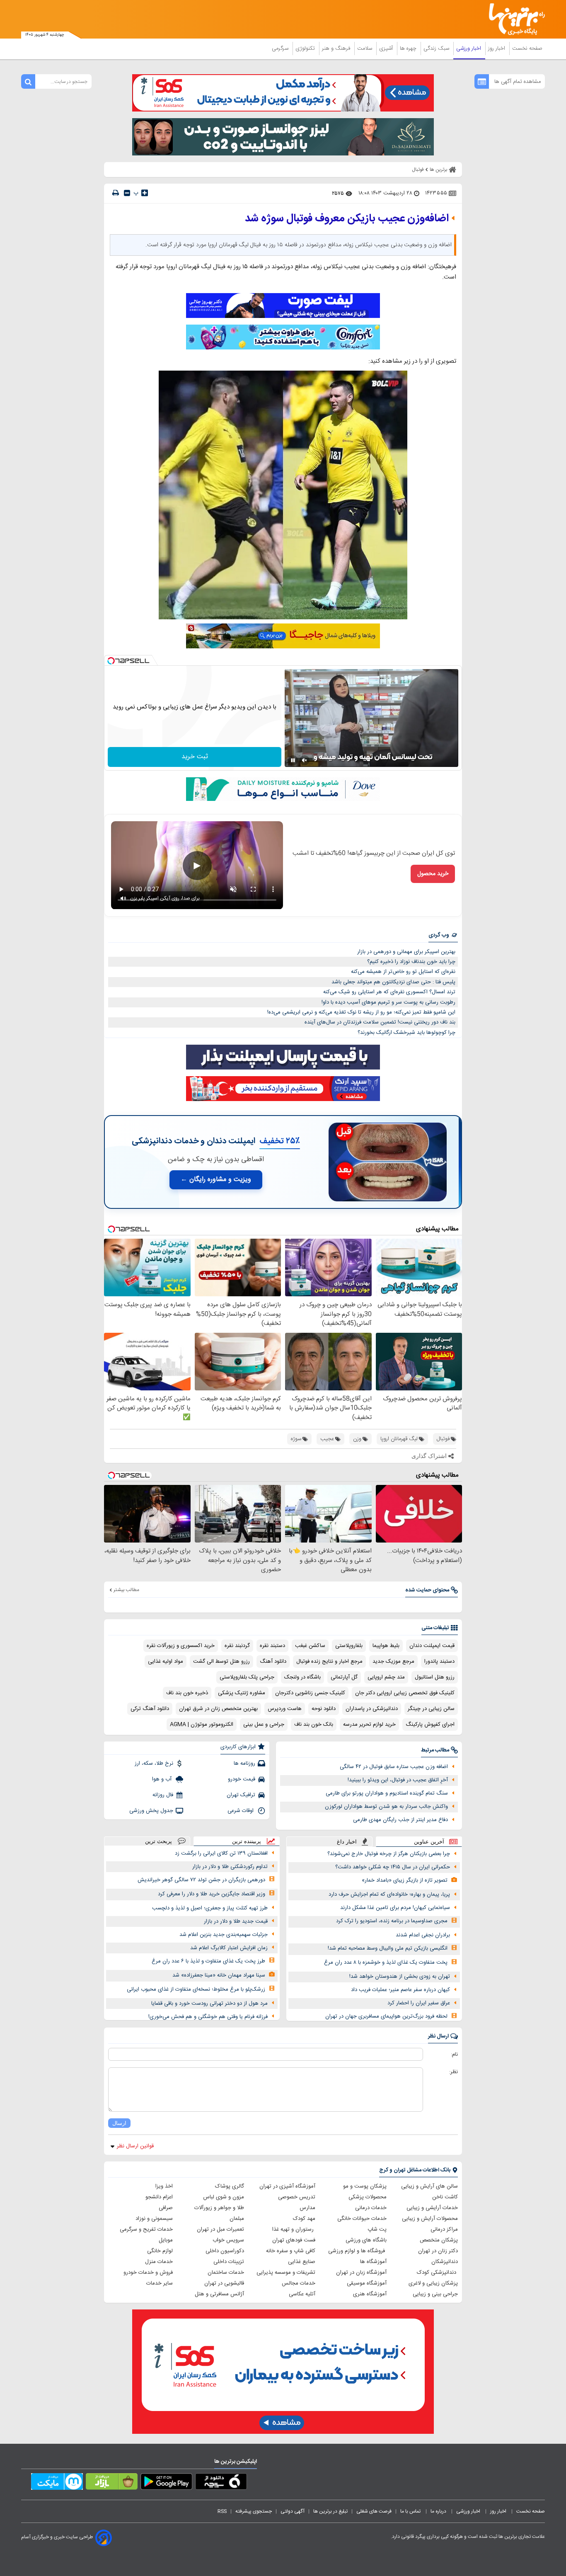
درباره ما (439, 2511)
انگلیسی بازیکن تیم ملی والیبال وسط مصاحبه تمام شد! (388, 1948)
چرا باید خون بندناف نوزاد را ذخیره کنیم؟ (411, 962)
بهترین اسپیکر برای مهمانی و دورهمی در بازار (406, 952)
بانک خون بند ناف (314, 1725)
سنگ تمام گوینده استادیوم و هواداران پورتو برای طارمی (387, 1793)
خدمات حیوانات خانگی (362, 2219)
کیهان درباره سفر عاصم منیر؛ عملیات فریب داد (400, 1990)
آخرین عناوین (429, 1842)
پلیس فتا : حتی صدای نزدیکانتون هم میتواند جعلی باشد (393, 982)
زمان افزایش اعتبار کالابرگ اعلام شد (229, 1948)
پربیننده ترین (247, 1841)
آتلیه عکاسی (302, 2294)
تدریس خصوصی (297, 2197)
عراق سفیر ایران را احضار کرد (419, 2003)
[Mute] (305, 760)
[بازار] (112, 2483)
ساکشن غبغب (310, 1646)
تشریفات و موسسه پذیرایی (286, 2273)
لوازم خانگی (160, 2251)
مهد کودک (304, 2219)
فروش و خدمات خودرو (148, 2273)
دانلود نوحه (324, 1709)
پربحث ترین (158, 1841)
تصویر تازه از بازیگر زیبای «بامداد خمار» (405, 1880)
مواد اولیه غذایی (166, 1662)
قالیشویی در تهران (224, 2283)
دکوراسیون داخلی (225, 2251)
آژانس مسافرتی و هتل (219, 2294)
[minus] (127, 193)
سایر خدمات (160, 2283)
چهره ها (409, 49)
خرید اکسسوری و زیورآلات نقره (181, 1646)
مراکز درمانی (444, 2229)
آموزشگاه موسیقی (367, 2283)
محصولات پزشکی (368, 2197)
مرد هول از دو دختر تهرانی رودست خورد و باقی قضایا (209, 2004)
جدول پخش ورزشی (151, 1811)
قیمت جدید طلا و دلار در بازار (236, 1921)
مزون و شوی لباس (224, 2197)
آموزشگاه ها (373, 2262)
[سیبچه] (221, 2483)
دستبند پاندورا (439, 1662)
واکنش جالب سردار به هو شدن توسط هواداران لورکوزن (386, 1807)
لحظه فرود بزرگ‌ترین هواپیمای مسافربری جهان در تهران (386, 2016)
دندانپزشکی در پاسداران (372, 1709)
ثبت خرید (195, 757)
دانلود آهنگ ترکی (150, 1709)
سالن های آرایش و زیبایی (429, 2186)
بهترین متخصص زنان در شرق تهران (218, 1709)
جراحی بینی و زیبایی (435, 2294)
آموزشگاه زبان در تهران (361, 2273)
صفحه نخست (527, 49)
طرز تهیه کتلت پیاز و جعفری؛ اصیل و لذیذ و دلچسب (210, 1908)
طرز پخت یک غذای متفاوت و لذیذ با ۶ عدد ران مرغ (208, 1961)
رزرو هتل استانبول (435, 1677)
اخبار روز (497, 49)
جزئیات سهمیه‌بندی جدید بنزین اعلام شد (224, 1935)
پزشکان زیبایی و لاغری (433, 2283)
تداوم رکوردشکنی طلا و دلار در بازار (230, 1867)
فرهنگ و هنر (337, 49)
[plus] (145, 193)
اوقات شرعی (241, 1811)
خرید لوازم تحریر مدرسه (369, 1725)
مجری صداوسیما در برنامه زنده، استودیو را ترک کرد (392, 1921)
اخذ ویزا (164, 2186)
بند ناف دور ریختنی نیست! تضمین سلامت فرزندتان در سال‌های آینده (380, 1022)
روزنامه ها (244, 1763)
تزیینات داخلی (229, 2262)
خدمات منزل (159, 2262)
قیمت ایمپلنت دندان (432, 1646)
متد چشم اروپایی (386, 1677)
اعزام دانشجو (159, 2197)
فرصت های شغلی (374, 2511)
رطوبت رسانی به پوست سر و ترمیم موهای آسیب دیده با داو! (388, 1002)
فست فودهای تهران (294, 2240)
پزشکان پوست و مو (365, 2186)
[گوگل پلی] (166, 2483)
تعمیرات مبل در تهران (220, 2229)
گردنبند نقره (237, 1646)
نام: (454, 2054)
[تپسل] (111, 661)
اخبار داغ (347, 1842)
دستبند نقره (272, 1646)
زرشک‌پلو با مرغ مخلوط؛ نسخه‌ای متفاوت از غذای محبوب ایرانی (196, 1989)
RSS (222, 2511)
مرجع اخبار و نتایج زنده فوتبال (329, 1662)
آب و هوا (163, 1779)
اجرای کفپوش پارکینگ (430, 1725)
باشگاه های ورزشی (366, 2240)
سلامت (365, 49)
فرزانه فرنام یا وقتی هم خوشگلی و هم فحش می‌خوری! (208, 2017)
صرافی (166, 2208)
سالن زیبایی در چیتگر (431, 1709)
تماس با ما (411, 2511)
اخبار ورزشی (469, 49)
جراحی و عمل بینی (264, 1725)
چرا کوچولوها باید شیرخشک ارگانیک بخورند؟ (406, 1033)
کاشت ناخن (445, 2197)
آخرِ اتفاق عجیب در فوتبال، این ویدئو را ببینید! (398, 1780)
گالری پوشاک (230, 2186)
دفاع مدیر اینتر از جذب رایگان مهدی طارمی (400, 1820)
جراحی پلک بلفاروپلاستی (247, 1677)
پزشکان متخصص (439, 2240)
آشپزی (387, 49)
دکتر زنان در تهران (438, 2251)
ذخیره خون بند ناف (187, 1693)
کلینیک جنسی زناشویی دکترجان (310, 1693)
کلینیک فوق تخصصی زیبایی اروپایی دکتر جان (405, 1693)
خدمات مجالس (299, 2283)
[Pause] (293, 760)
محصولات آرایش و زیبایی (430, 2219)
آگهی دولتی (293, 2511)
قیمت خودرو (242, 1779)
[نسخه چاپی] (116, 193)
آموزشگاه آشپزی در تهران (287, 2186)
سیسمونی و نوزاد (154, 2219)
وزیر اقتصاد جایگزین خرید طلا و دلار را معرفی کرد (212, 1894)
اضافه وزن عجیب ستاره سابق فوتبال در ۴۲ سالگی (394, 1767)
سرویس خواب (228, 2240)
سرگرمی (281, 49)
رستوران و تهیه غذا (294, 2229)
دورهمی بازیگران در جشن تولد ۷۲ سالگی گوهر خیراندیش (201, 1880)
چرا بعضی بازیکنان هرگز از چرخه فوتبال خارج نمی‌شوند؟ (389, 1854)
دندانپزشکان (445, 2262)
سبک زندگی (437, 49)
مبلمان (237, 2219)
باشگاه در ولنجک (302, 1677)
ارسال (119, 2123)
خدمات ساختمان (226, 2273)
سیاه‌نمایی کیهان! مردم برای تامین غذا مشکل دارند (395, 1908)
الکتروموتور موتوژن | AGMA (202, 1725)
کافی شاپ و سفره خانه (291, 2251)
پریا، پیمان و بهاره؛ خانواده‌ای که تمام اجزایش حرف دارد (389, 1894)
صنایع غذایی (302, 2262)
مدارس (307, 2208)
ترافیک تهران (241, 1795)
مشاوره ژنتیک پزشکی (242, 1693)
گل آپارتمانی (344, 1677)
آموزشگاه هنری (370, 2294)
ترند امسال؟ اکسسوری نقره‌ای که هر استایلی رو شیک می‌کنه (389, 992)
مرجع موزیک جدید (393, 1662)
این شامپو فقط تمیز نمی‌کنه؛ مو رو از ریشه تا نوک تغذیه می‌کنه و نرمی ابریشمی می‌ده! (361, 1012)
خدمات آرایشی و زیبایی (432, 2208)
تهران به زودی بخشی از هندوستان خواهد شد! (400, 1977)
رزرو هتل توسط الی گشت (221, 1662)
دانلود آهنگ (273, 1662)
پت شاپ (377, 2229)
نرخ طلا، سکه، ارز (154, 1763)
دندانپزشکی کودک (437, 2273)
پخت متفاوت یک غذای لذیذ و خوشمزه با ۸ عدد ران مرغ (386, 1962)
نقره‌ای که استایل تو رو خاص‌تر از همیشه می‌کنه (403, 972)
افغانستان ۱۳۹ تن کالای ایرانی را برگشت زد (221, 1853)
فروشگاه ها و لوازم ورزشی (357, 2251)
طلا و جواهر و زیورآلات (219, 2208)
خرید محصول (433, 874)
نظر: (454, 2072)
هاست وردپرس (285, 1709)
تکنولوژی (306, 49)
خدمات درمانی (371, 2208)
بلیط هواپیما (386, 1646)
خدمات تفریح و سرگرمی (146, 2229)
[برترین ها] (513, 19)
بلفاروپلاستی (349, 1646)
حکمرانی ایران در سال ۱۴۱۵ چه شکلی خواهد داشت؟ (393, 1867)
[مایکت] (57, 2483)
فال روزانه (163, 1795)
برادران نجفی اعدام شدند (423, 1935)
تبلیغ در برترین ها (330, 2511)
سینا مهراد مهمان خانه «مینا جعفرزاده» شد (219, 1975)
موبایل (166, 2240)
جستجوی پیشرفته (254, 2511)
